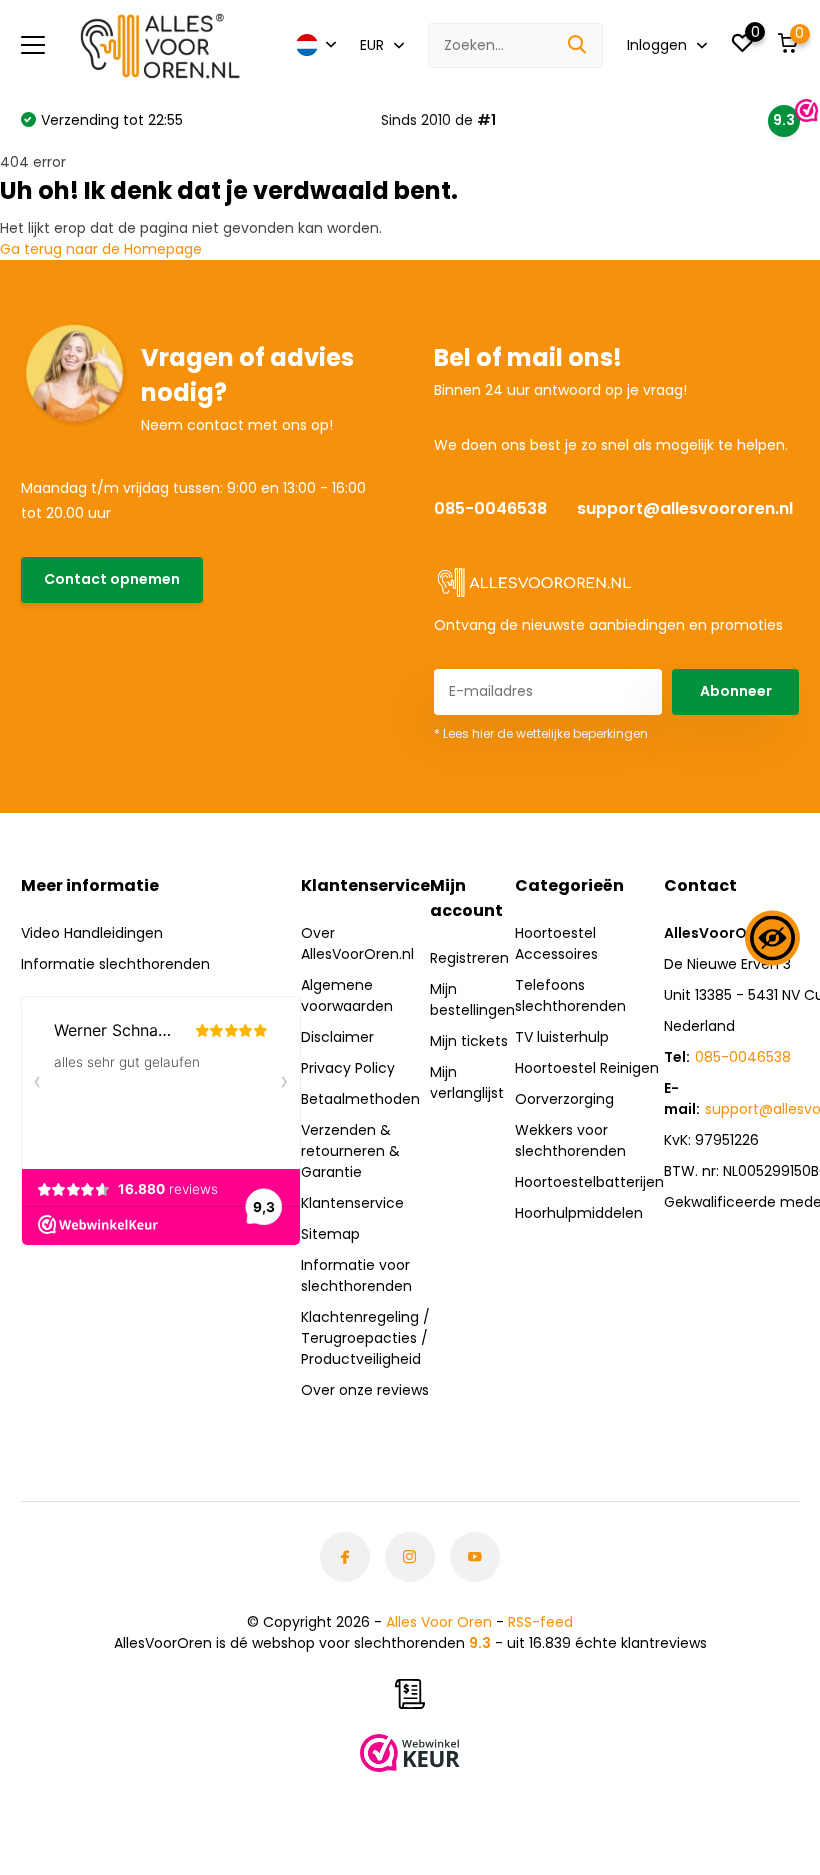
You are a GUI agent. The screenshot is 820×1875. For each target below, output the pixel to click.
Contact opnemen (112, 579)
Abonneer (736, 691)
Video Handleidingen (92, 933)
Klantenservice (352, 1203)
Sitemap (330, 1234)
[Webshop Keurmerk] (410, 1753)
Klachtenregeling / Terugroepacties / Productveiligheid (365, 1338)
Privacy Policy (348, 1068)
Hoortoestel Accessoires (556, 943)
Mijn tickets (469, 1041)
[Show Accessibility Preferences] (772, 937)
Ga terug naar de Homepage (101, 249)
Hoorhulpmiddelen (579, 1213)
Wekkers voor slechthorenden (570, 1140)
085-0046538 (490, 508)
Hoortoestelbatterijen (589, 1182)
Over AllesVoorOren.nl (357, 943)
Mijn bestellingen (472, 999)
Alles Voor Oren (439, 1622)
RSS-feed (540, 1622)
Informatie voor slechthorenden (356, 1275)
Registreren (469, 958)
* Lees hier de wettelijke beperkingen (541, 733)
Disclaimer (337, 1037)
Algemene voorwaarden (347, 995)
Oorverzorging (564, 1099)
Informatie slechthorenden (115, 964)
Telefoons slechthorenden (570, 995)
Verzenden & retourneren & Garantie (350, 1151)
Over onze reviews (365, 1390)
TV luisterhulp (562, 1037)
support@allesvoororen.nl (685, 508)
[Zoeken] (578, 45)
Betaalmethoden (360, 1099)
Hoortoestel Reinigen (587, 1068)
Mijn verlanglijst (467, 1082)
